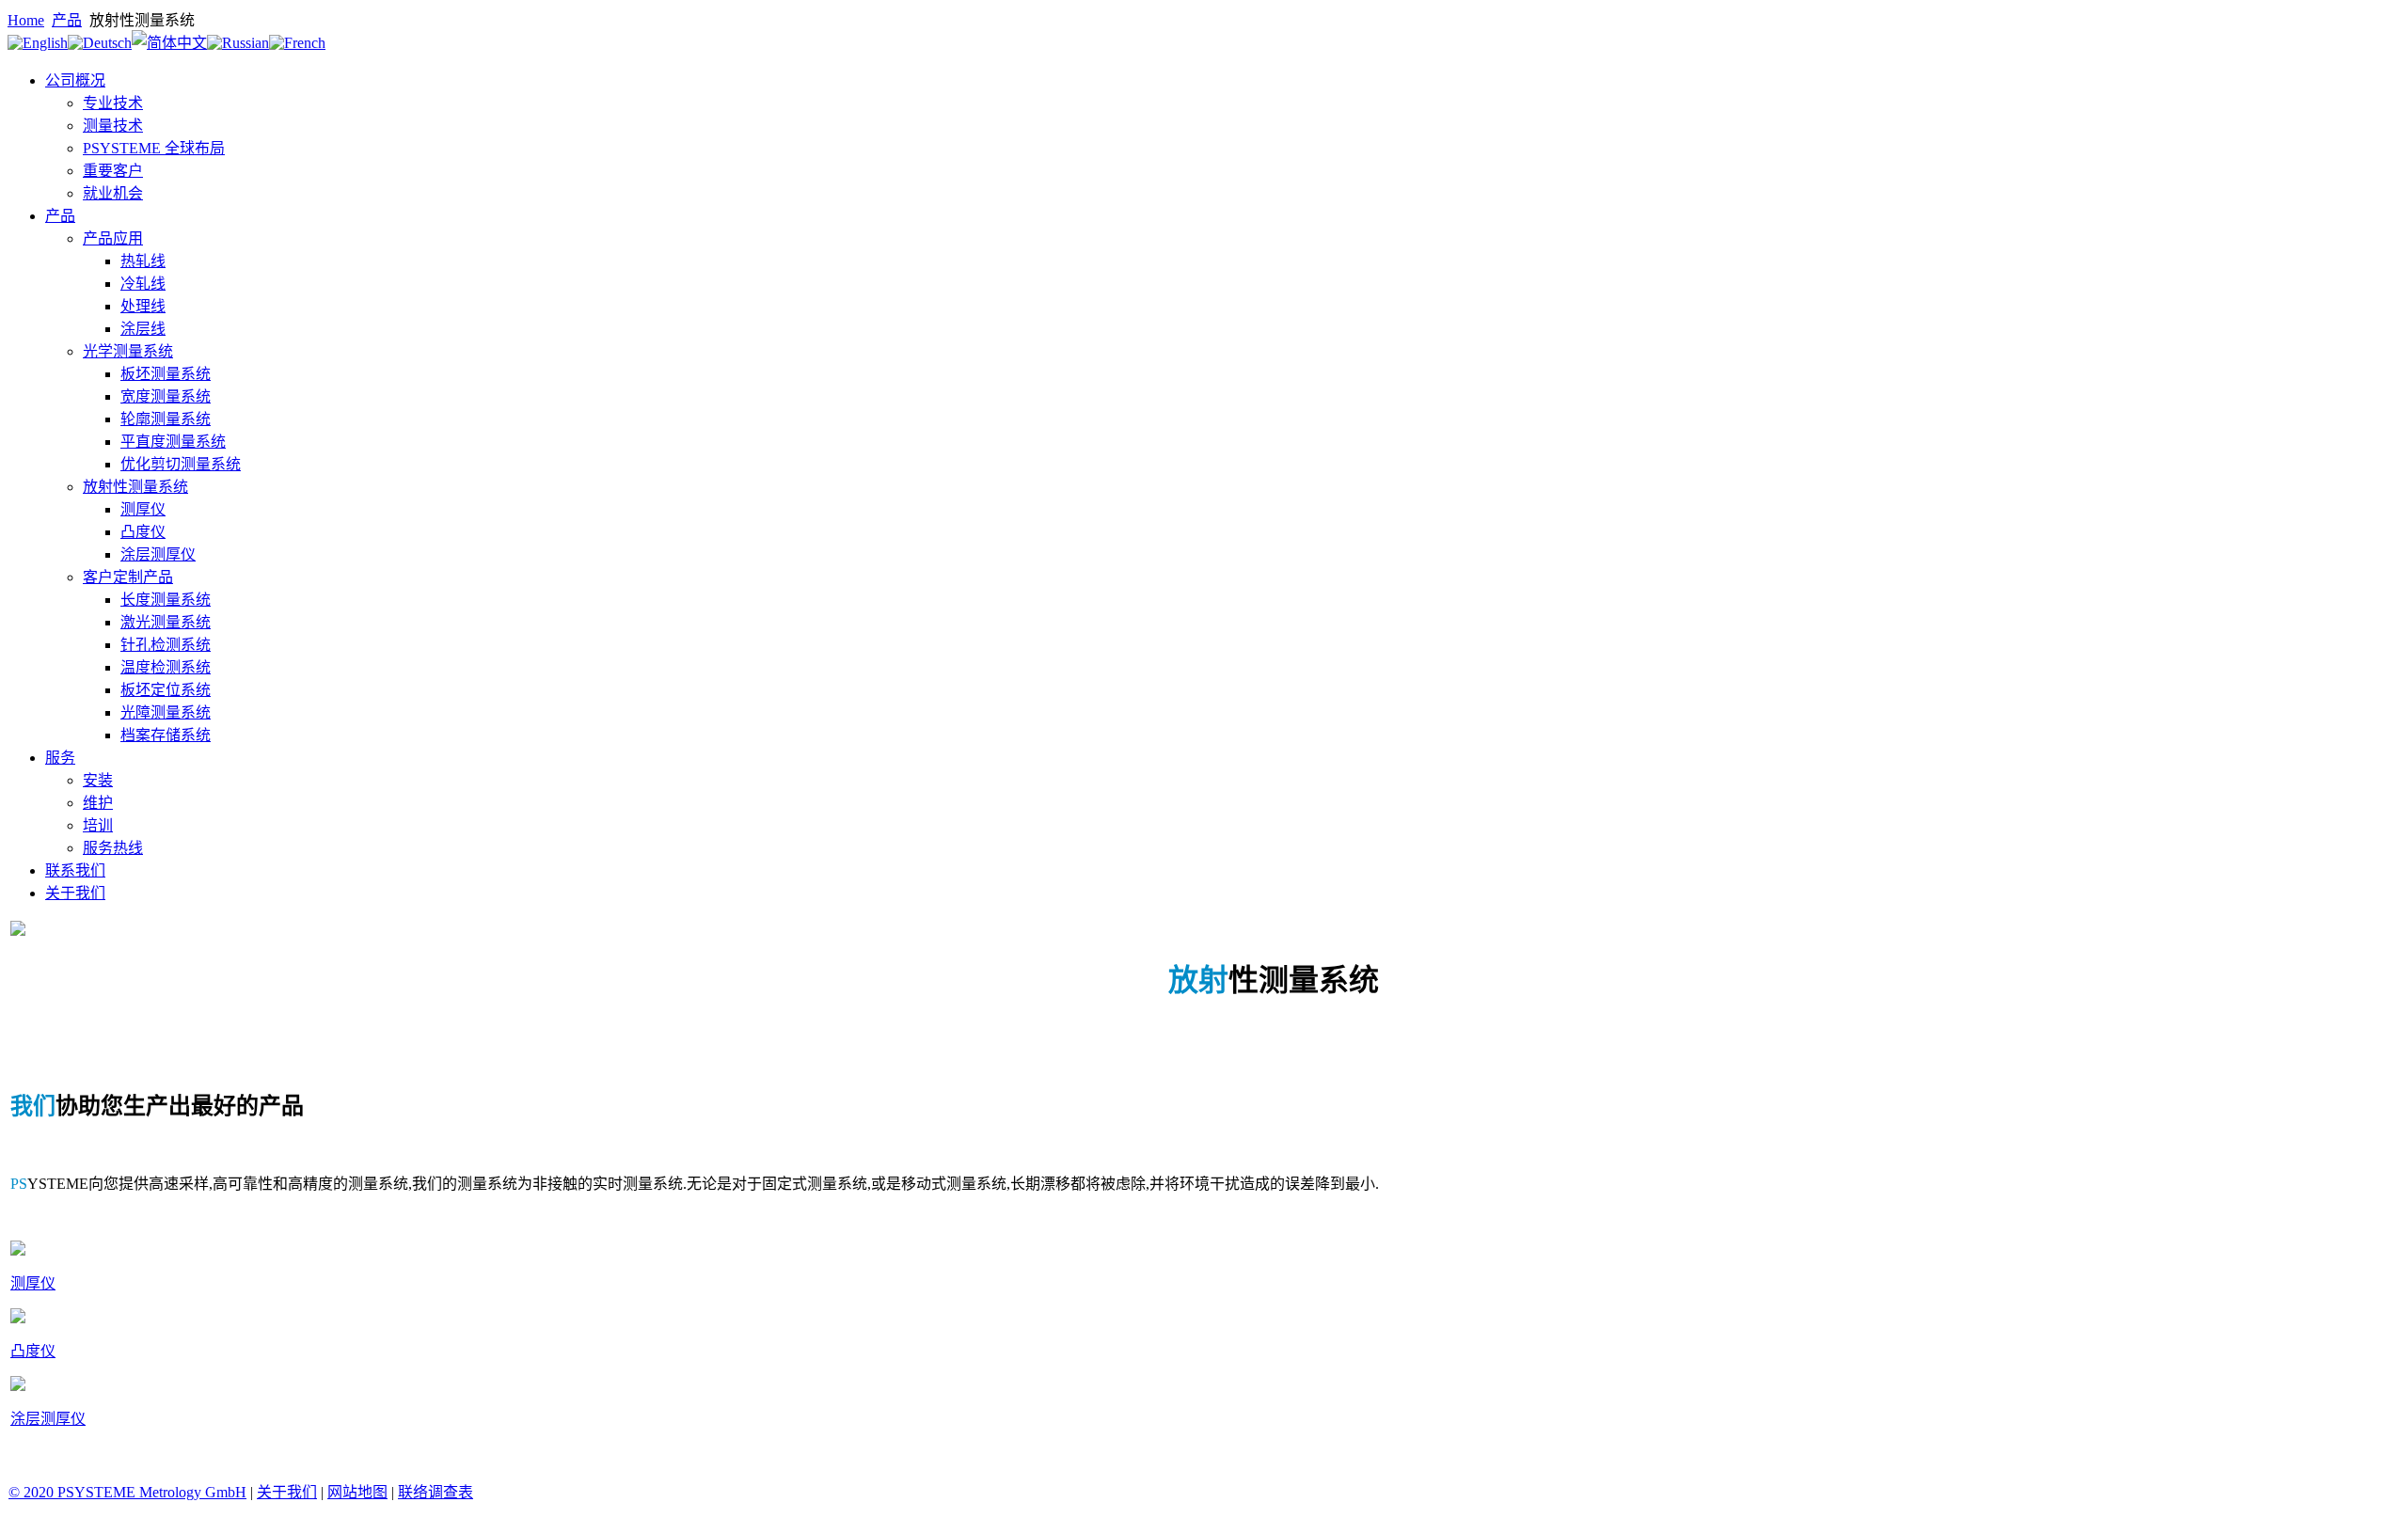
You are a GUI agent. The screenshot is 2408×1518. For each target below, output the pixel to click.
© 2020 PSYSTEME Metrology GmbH (127, 1492)
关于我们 (287, 1492)
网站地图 (357, 1492)
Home (26, 20)
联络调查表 (436, 1492)
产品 (67, 20)
